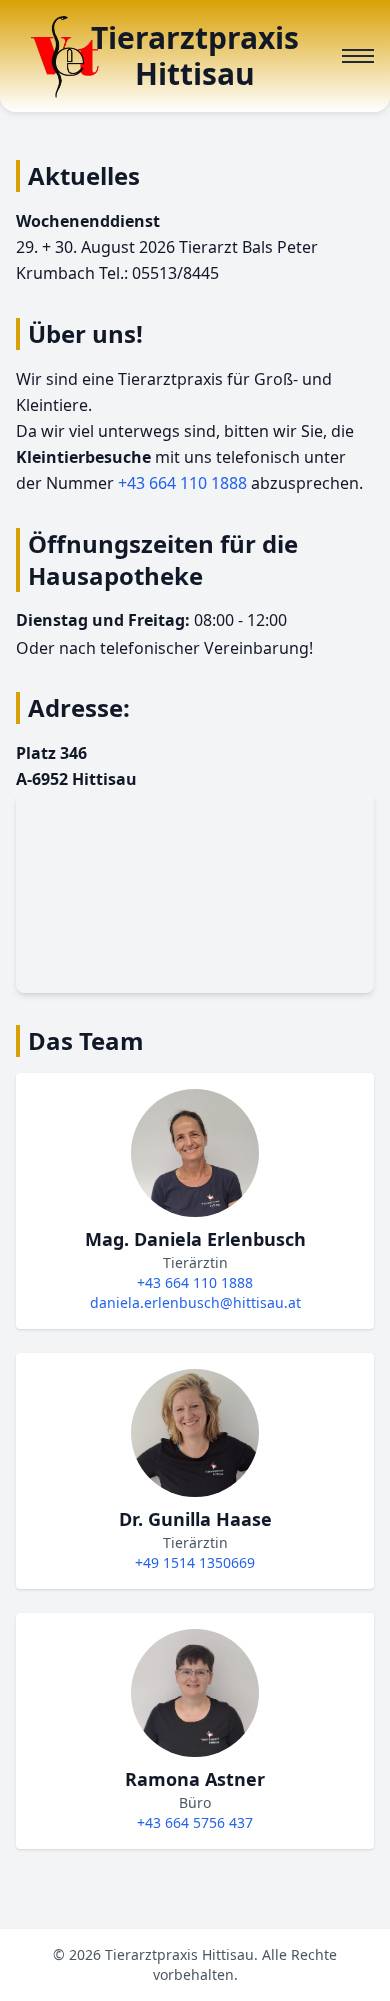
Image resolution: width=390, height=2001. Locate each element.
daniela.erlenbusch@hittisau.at (195, 1302)
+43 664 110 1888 (182, 483)
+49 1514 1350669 (195, 1562)
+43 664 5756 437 (195, 1822)
